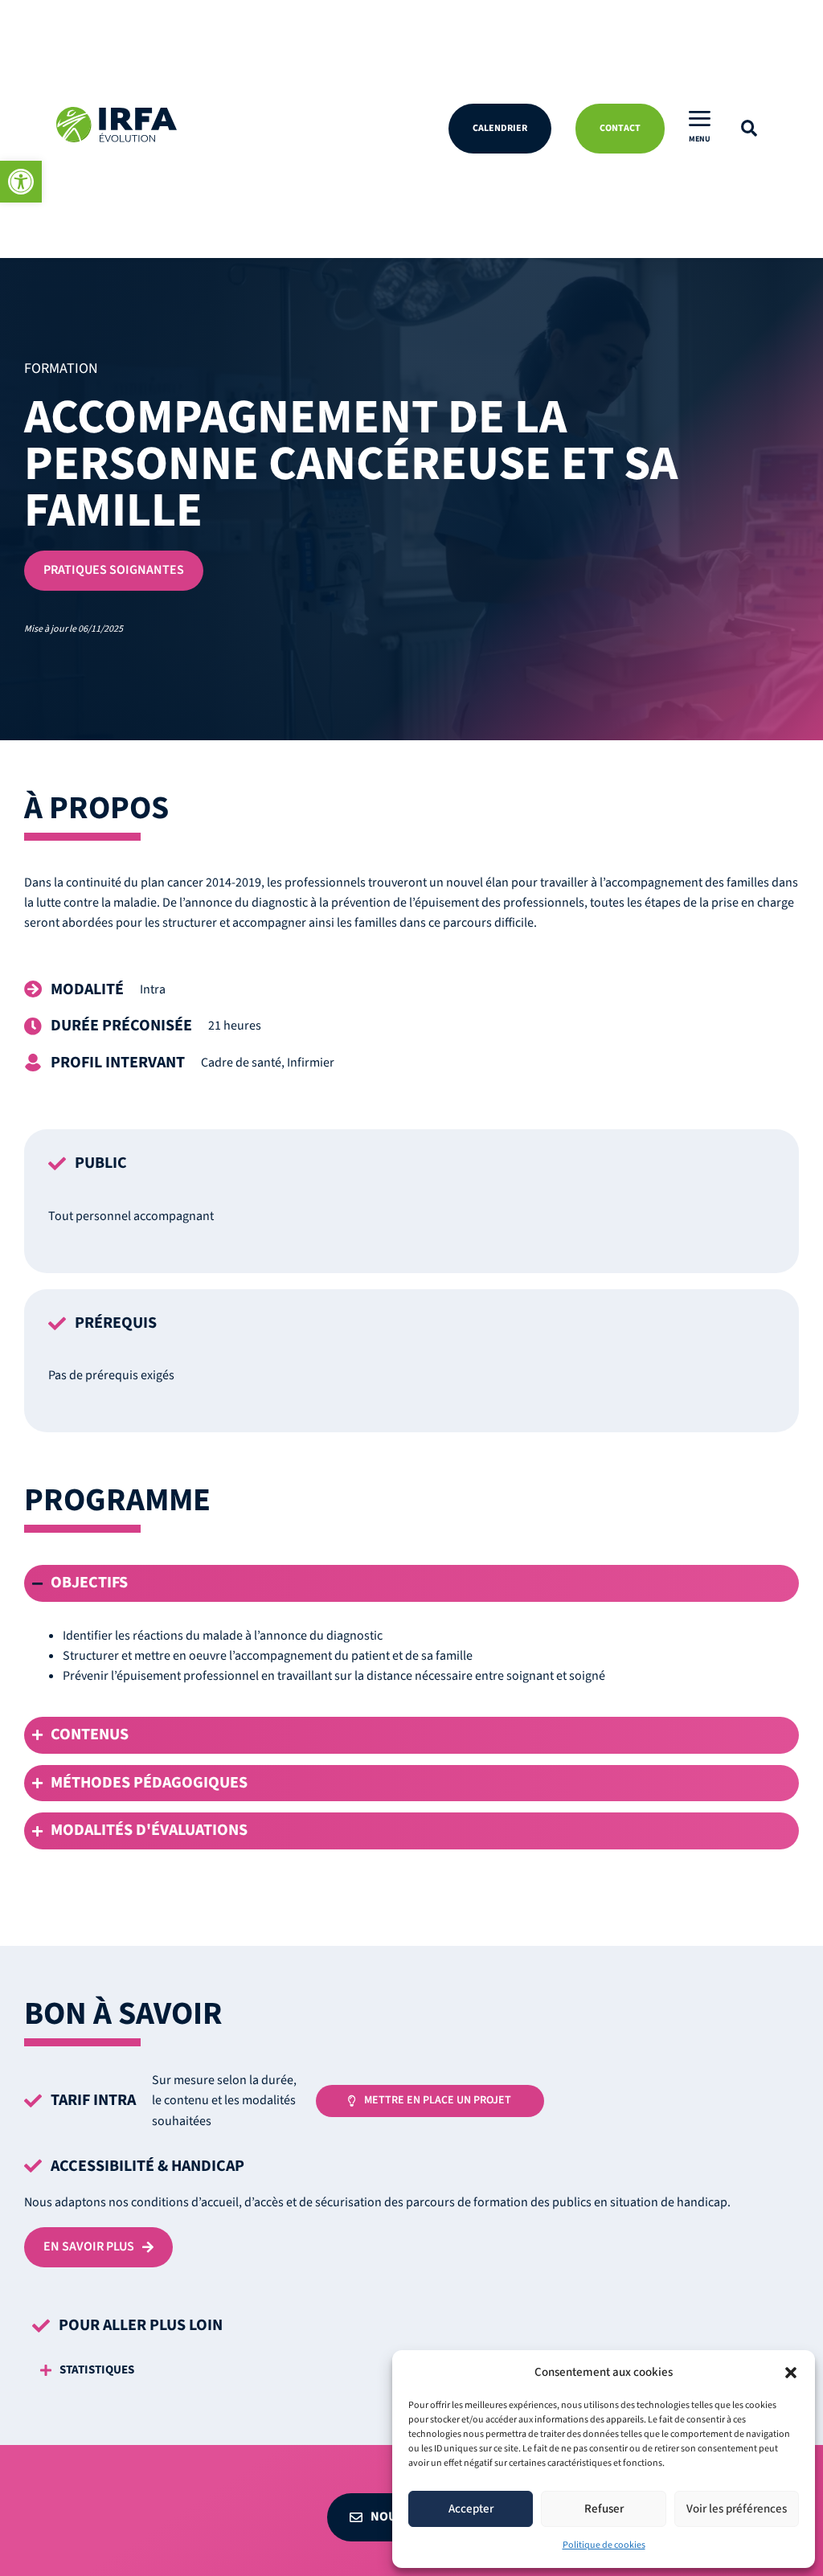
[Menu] (700, 119)
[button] (21, 182)
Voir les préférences (737, 2509)
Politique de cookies (604, 2545)
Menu (700, 139)
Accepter (471, 2509)
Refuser (604, 2509)
